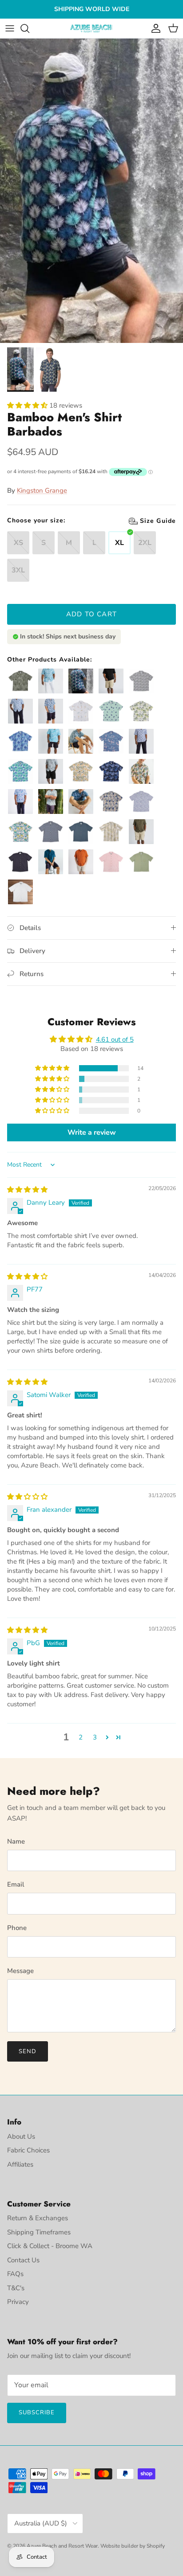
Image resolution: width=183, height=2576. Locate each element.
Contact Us (23, 2260)
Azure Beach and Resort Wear (62, 2546)
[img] (27, 1190)
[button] (28, 405)
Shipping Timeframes (39, 2232)
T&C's (16, 2288)
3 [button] (95, 1737)
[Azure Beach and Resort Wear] (91, 29)
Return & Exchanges (38, 2218)
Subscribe (37, 2413)
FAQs (15, 2274)
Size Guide (25, 520)
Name (16, 1841)
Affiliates (20, 2164)
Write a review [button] (92, 1132)
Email (16, 1884)
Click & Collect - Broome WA (50, 2246)
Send (28, 2051)
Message (20, 1971)
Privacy (18, 2302)
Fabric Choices (28, 2150)
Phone (17, 1928)
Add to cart (91, 614)
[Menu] (10, 28)
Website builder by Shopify (133, 2546)
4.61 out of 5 (115, 1039)
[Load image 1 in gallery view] (91, 191)
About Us (21, 2136)
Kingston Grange (42, 490)
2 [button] (81, 1737)
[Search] (29, 28)
